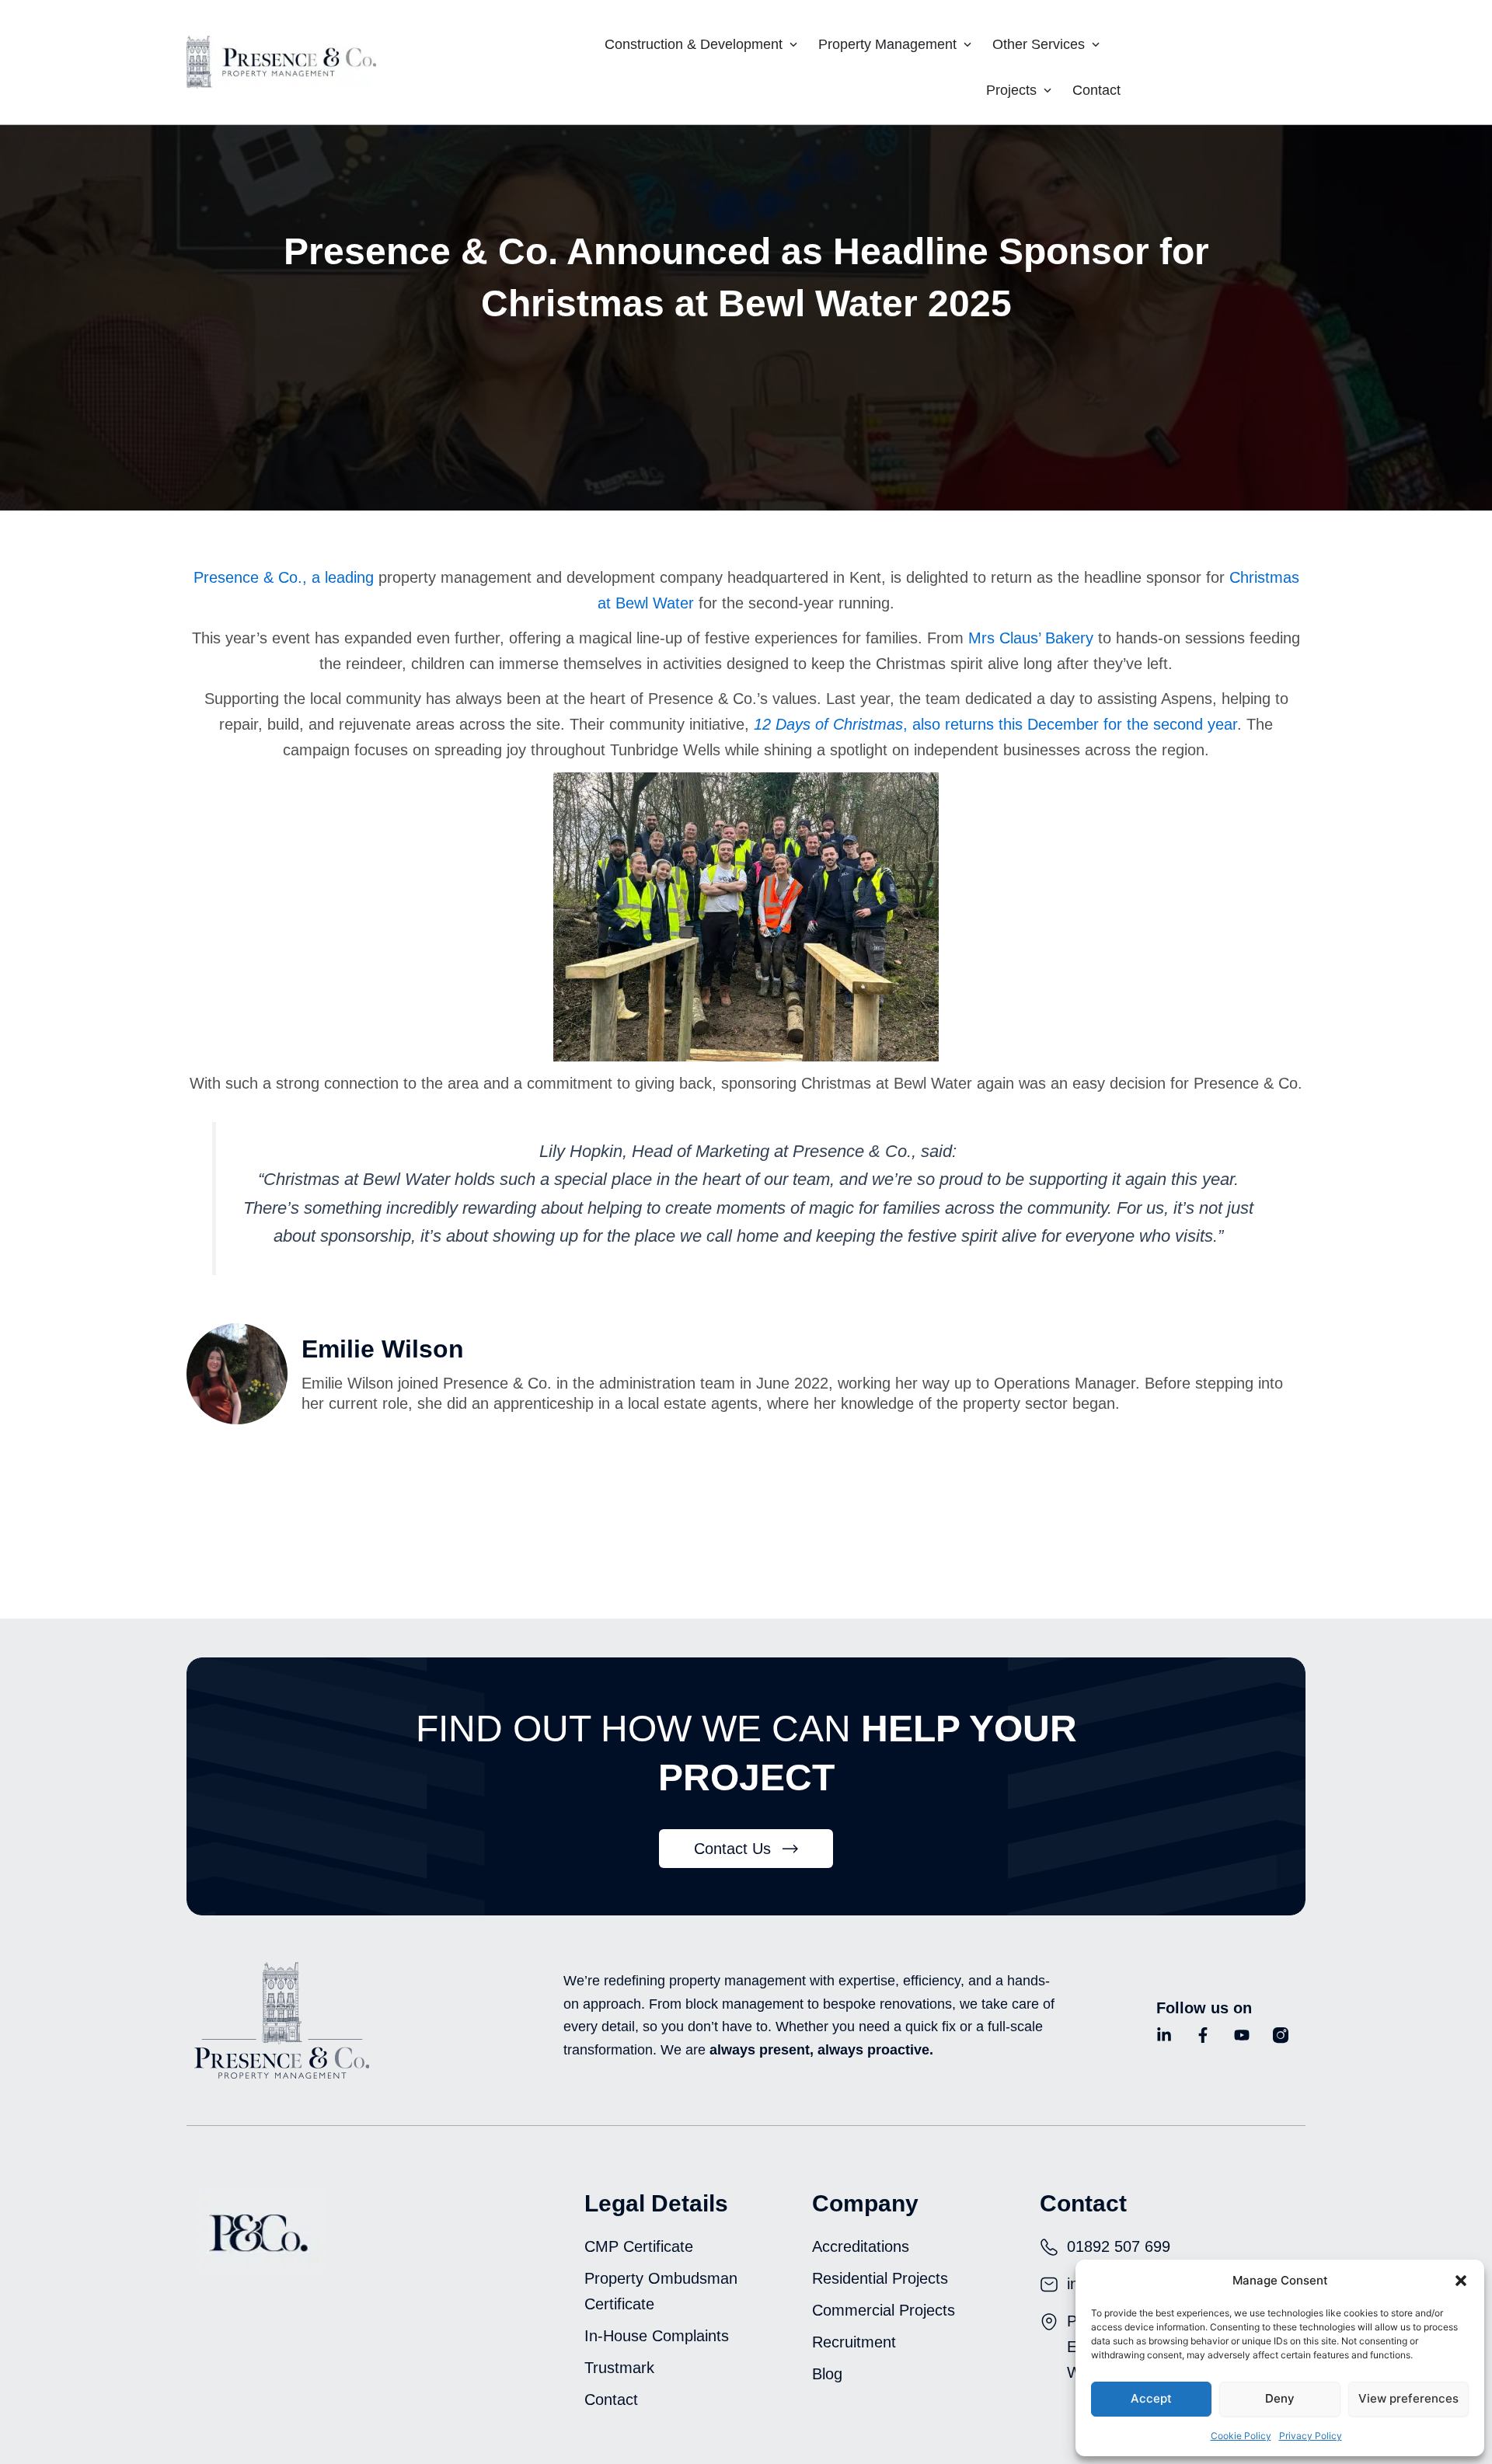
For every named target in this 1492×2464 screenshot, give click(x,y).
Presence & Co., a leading (284, 577)
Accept (1151, 2398)
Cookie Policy (1241, 2436)
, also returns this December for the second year (995, 724)
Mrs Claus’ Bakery (1031, 638)
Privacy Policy (1311, 2436)
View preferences (1408, 2398)
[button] (1461, 2281)
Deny (1280, 2398)
